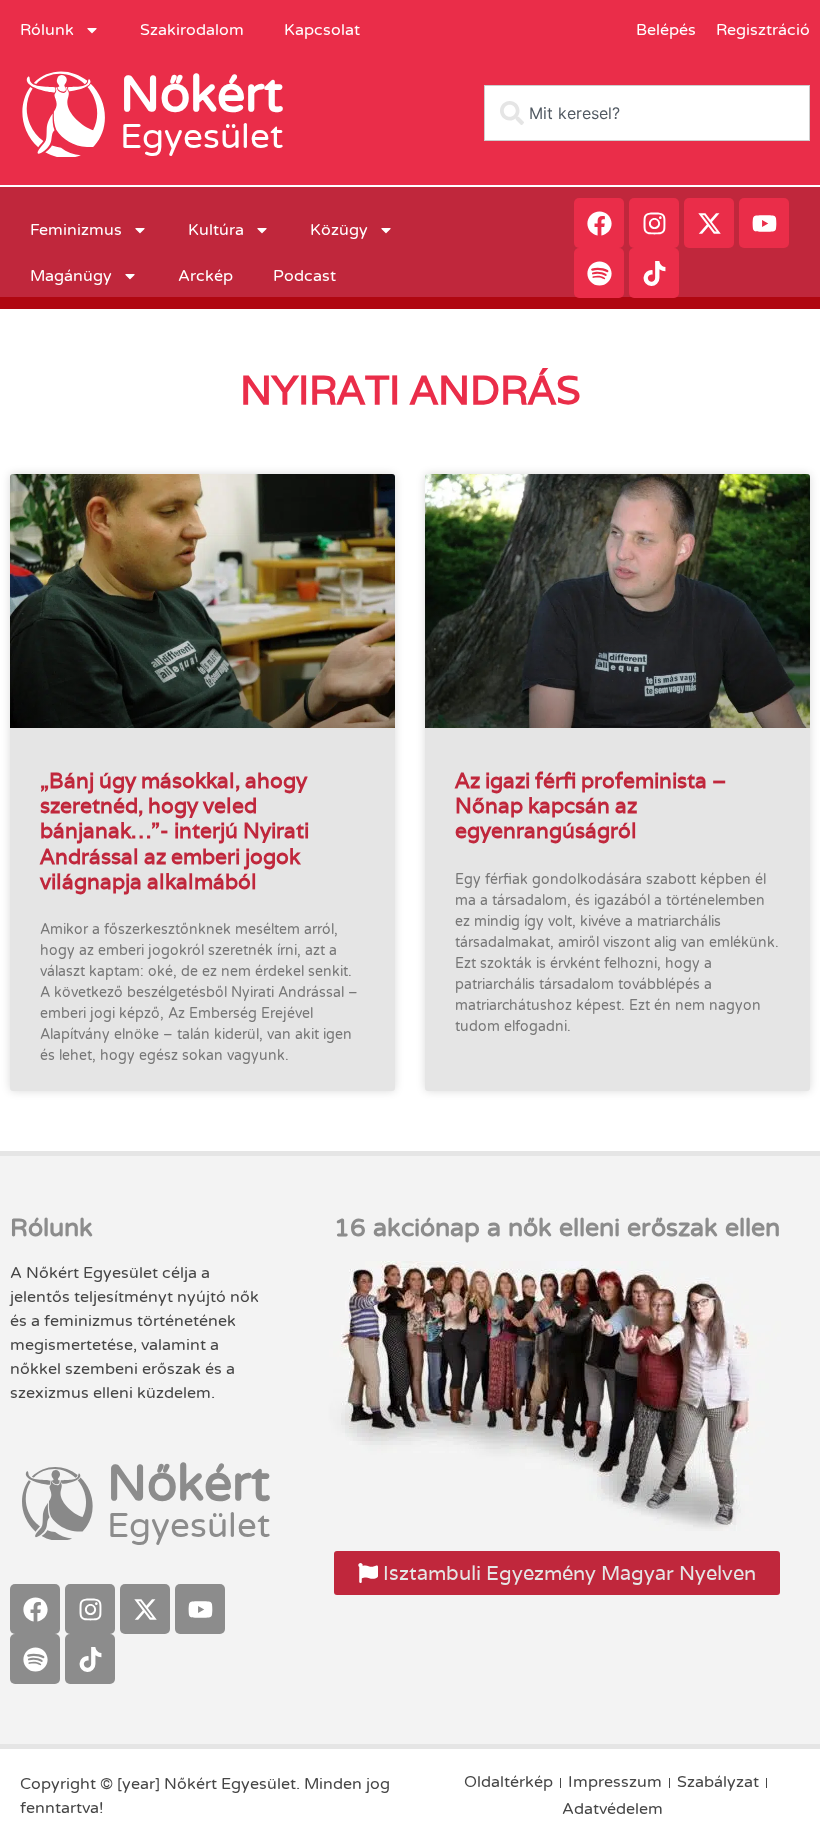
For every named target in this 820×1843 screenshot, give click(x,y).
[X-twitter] (709, 223)
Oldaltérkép (508, 1782)
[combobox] (647, 113)
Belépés (666, 30)
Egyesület (201, 137)
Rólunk (47, 30)
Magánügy (71, 276)
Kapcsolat (322, 30)
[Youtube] (764, 223)
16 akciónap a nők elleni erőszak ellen (557, 1228)
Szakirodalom (192, 30)
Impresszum (615, 1782)
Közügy (339, 230)
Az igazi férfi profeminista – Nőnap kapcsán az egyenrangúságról (590, 805)
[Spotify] (599, 273)
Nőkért (201, 95)
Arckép (205, 276)
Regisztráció (763, 30)
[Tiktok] (654, 273)
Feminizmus (76, 230)
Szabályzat (718, 1782)
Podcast (304, 276)
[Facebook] (599, 223)
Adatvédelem (612, 1809)
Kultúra (216, 230)
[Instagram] (654, 223)
